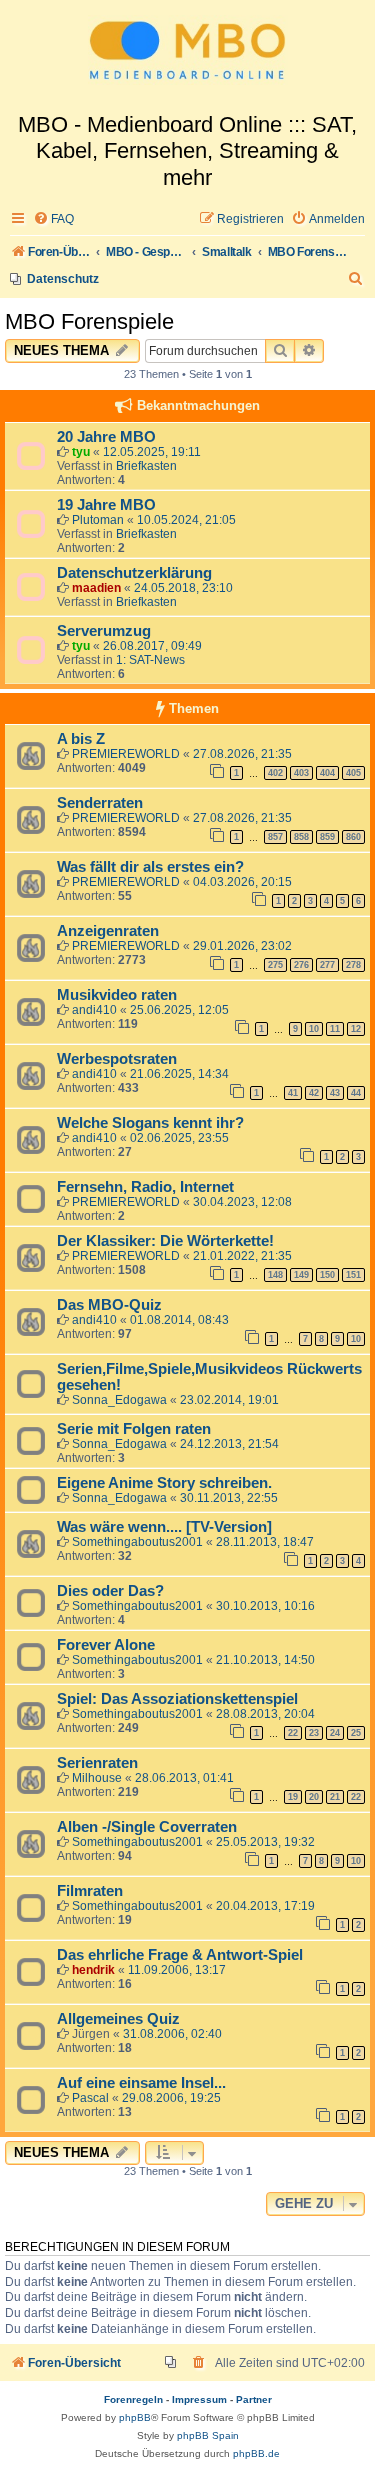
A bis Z (81, 739)
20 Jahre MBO (106, 437)
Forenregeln (133, 2399)
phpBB (135, 2417)
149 (301, 1275)
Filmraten (90, 1891)
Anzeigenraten (108, 931)
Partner (254, 2399)
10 (314, 1029)
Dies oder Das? (110, 1591)
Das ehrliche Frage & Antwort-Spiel (180, 1955)
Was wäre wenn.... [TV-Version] (164, 1527)
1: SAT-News (150, 660)
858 (301, 837)
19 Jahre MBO (106, 505)
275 (275, 965)
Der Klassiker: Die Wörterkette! (165, 1241)
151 (353, 1275)
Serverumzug (104, 631)
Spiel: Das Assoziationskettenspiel (177, 1699)
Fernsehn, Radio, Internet (145, 1187)
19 (293, 1797)
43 (335, 1093)
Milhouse (97, 1778)
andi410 (94, 1010)
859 (327, 837)
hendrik (93, 1970)
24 (335, 1733)
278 (353, 965)
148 (275, 1275)
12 (356, 1029)
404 (327, 773)
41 (293, 1093)
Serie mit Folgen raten (134, 1429)
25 (356, 1733)
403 (301, 773)
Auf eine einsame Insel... (141, 2083)
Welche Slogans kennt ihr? (150, 1123)
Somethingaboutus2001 (137, 1542)
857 (275, 837)
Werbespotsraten (117, 1059)
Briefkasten (146, 466)
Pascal (90, 2098)
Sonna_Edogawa (119, 1400)
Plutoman (98, 520)
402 (275, 773)
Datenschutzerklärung (134, 573)
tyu (81, 452)
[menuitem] (53, 219)
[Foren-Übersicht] (187, 56)
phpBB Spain (208, 2435)
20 (314, 1797)
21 (335, 1797)
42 (314, 1093)
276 (301, 965)
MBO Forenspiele (89, 321)
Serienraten (97, 1763)
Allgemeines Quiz (118, 2019)
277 (327, 965)
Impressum (199, 2399)
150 (327, 1275)
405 (353, 773)
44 (356, 1093)
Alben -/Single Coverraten (147, 1827)
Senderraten (100, 803)
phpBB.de (256, 2453)
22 (293, 1733)
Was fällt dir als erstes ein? (150, 867)
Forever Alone (106, 1645)
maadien (96, 588)
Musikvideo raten (117, 995)
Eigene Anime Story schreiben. (164, 1483)
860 (353, 837)
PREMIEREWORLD (126, 754)
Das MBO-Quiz (109, 1305)
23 (314, 1733)
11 (335, 1029)
